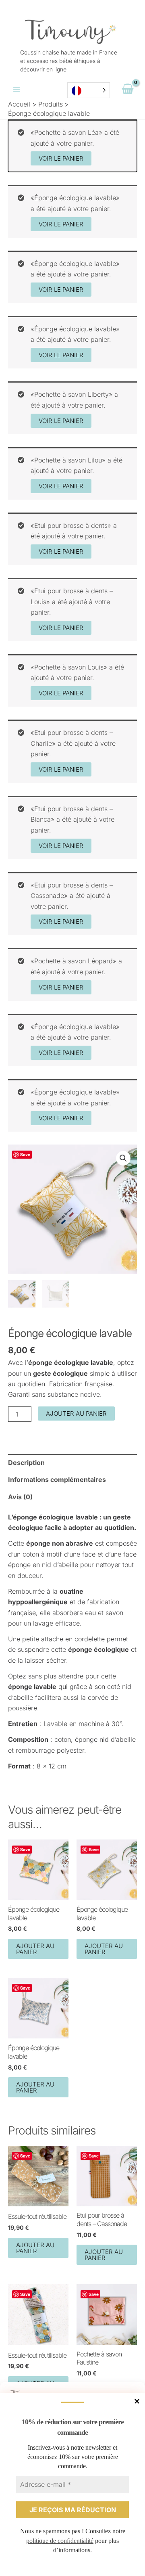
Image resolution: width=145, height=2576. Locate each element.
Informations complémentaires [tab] (57, 1479)
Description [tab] (26, 1463)
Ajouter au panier (76, 1414)
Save (25, 1154)
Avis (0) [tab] (20, 1497)
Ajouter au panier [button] (35, 1949)
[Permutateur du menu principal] (17, 90)
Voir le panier (61, 158)
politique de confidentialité (60, 2541)
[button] (123, 1158)
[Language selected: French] (89, 90)
